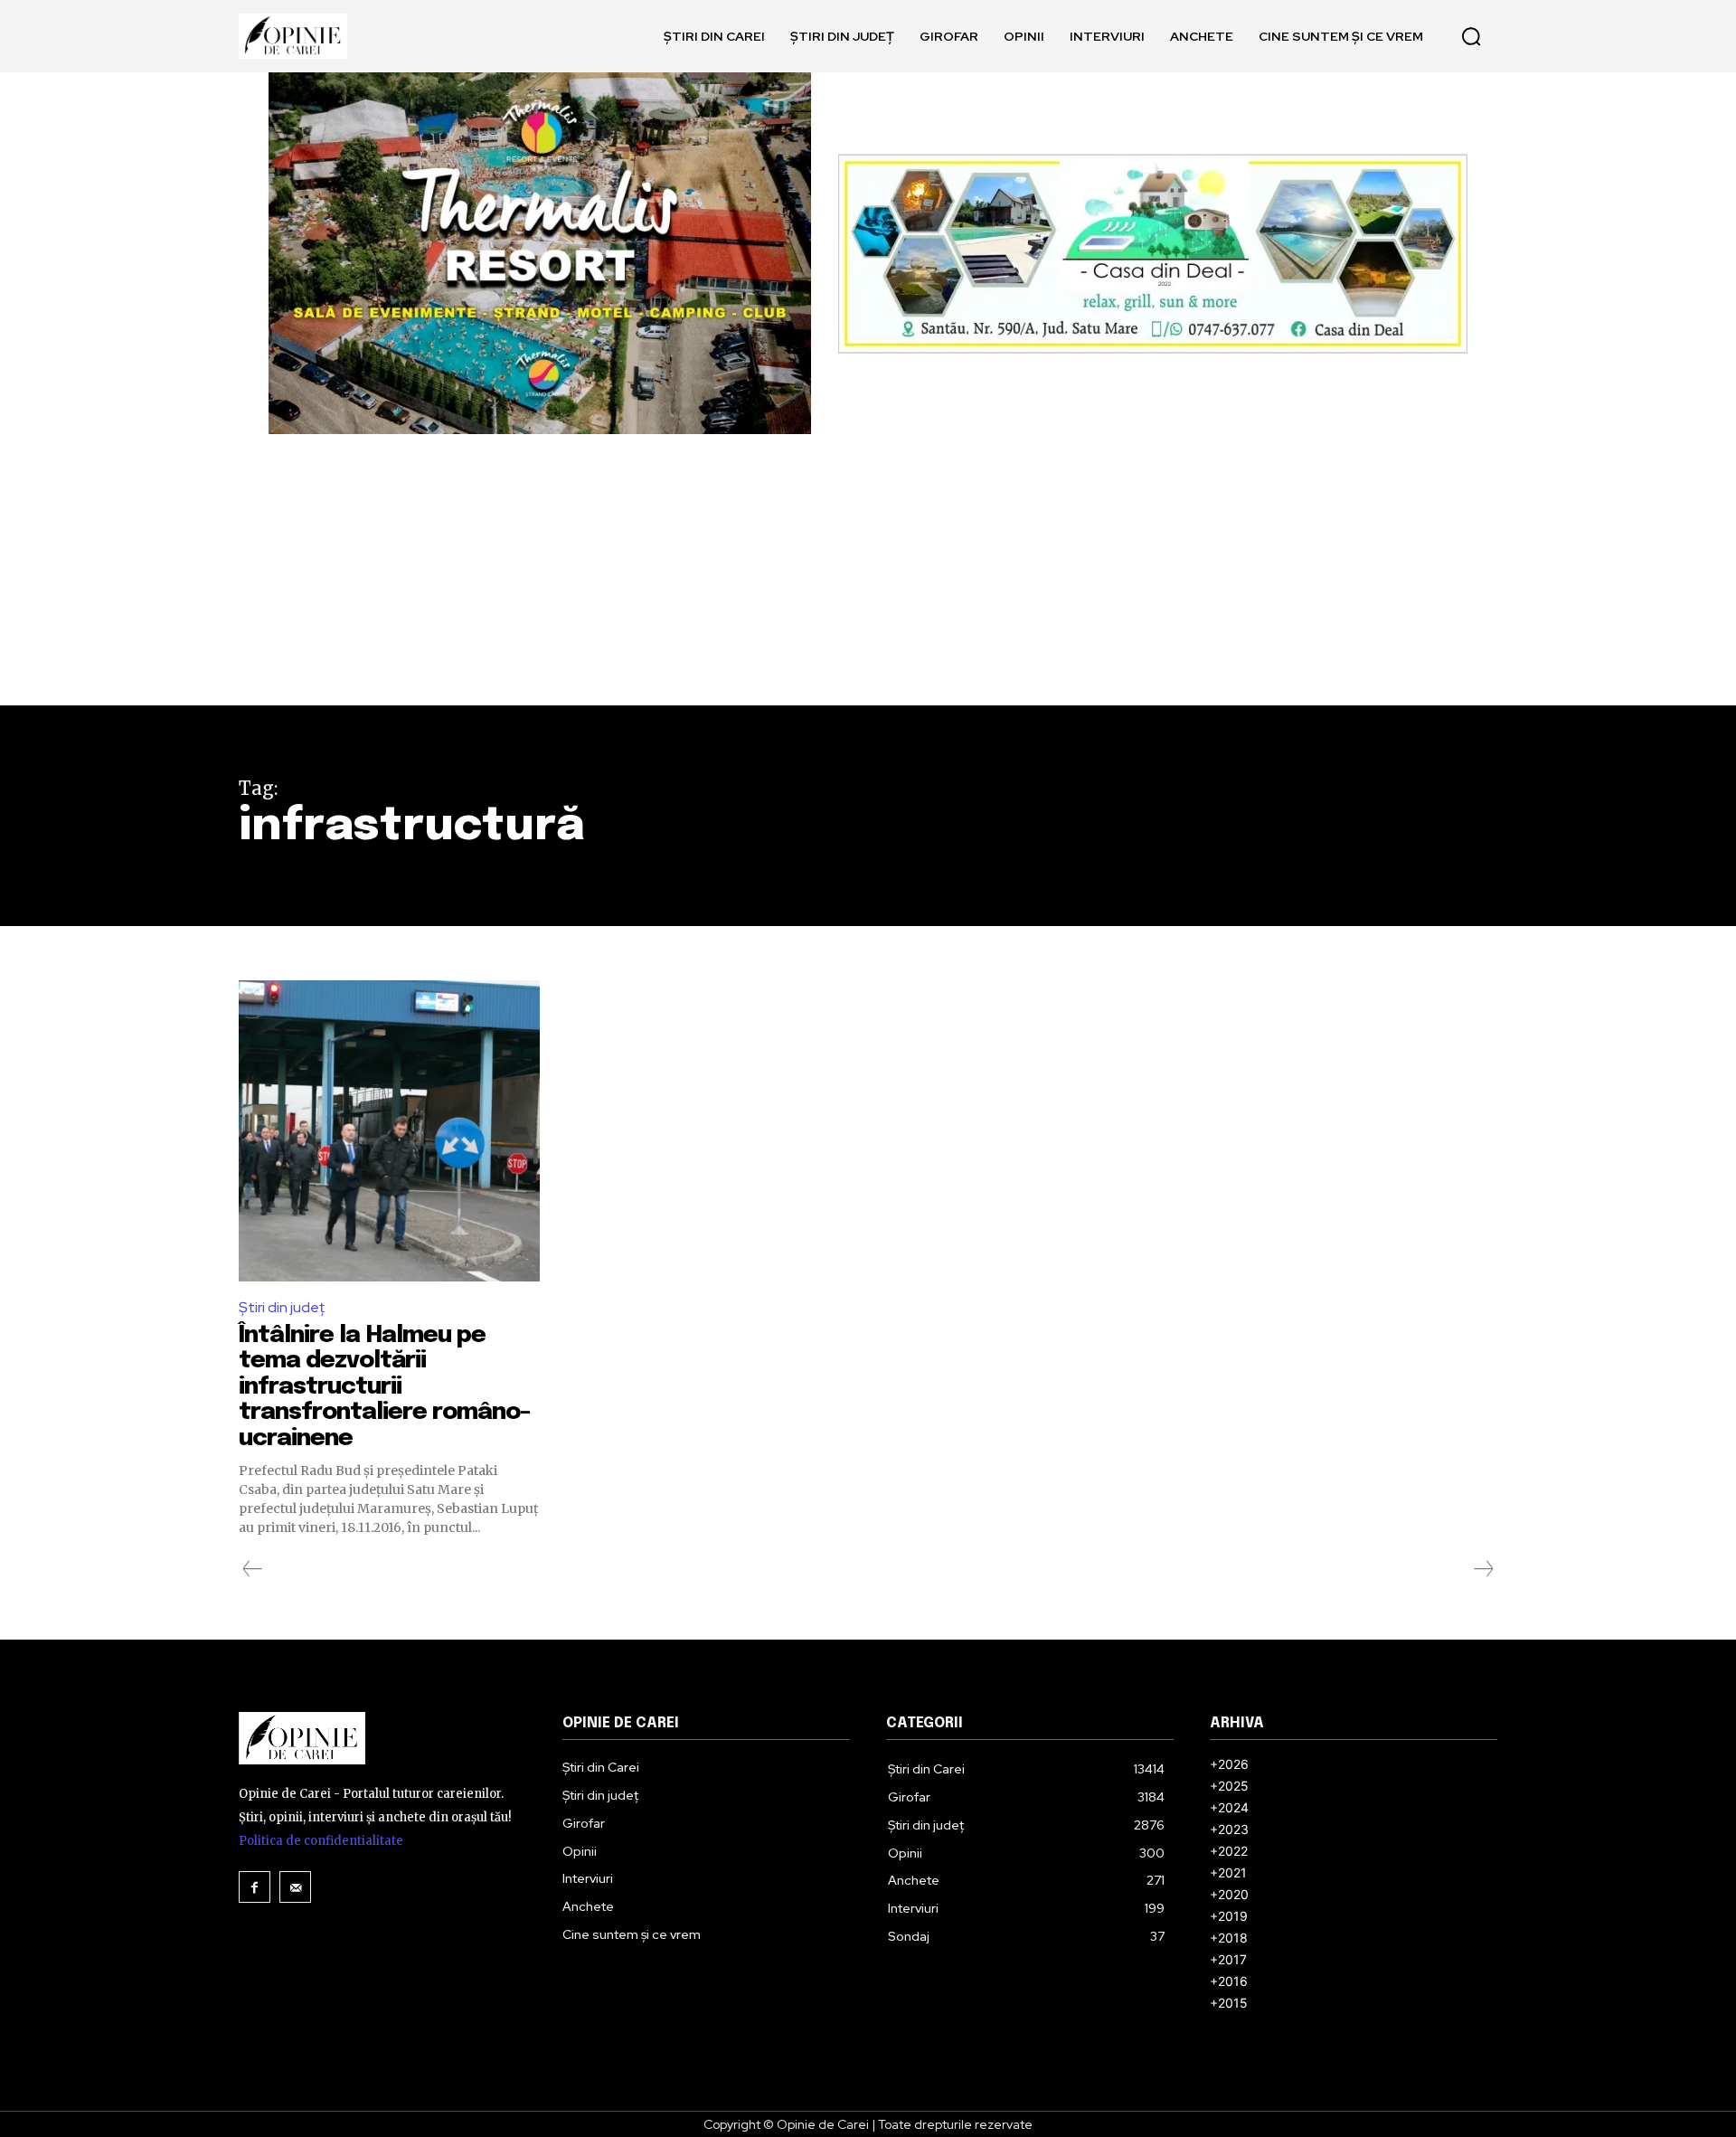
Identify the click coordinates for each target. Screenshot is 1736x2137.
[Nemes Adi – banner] (1153, 254)
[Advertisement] (868, 570)
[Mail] (295, 1887)
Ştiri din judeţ (282, 1307)
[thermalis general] (540, 253)
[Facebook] (255, 1887)
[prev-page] (253, 1569)
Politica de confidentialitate (321, 1841)
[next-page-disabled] (1483, 1569)
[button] (1471, 36)
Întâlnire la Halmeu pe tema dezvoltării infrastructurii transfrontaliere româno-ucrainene (384, 1387)
